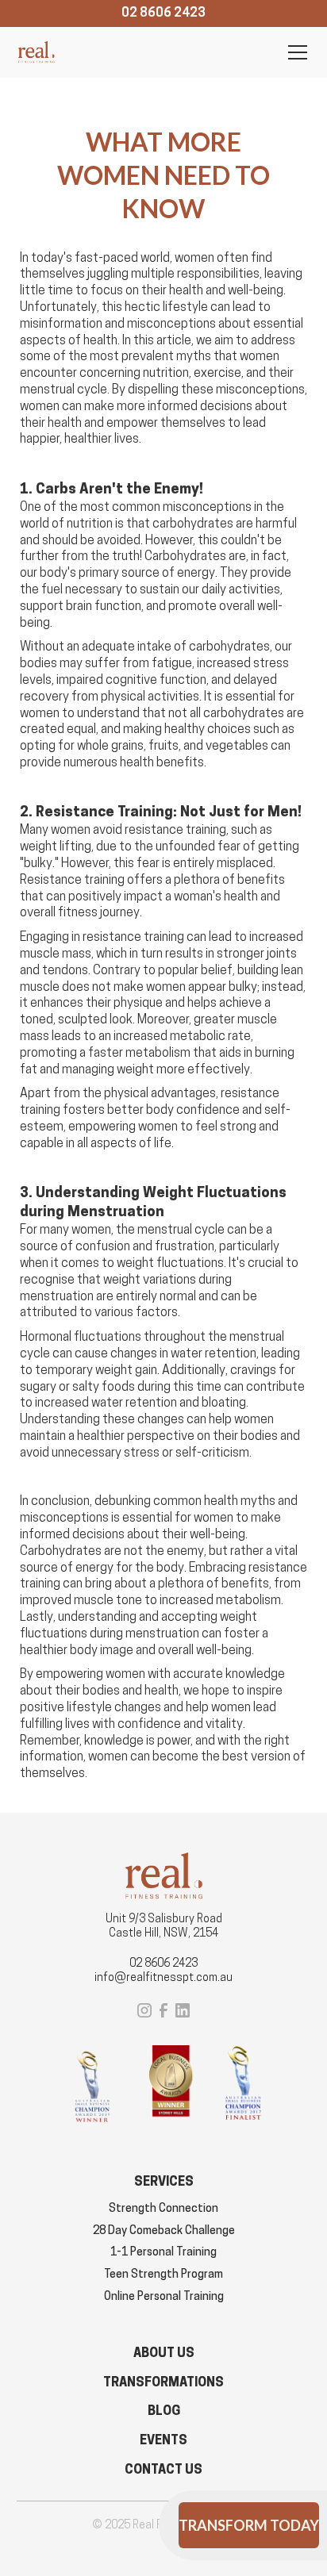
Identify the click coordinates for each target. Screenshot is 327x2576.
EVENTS (163, 2440)
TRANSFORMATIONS (163, 2382)
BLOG (164, 2411)
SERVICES (164, 2181)
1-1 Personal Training (163, 2252)
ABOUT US (164, 2353)
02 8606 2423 (163, 1963)
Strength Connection (163, 2208)
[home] (36, 52)
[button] (294, 52)
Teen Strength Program (163, 2274)
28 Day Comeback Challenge (164, 2230)
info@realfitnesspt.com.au (163, 1977)
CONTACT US (163, 2469)
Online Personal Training (164, 2296)
